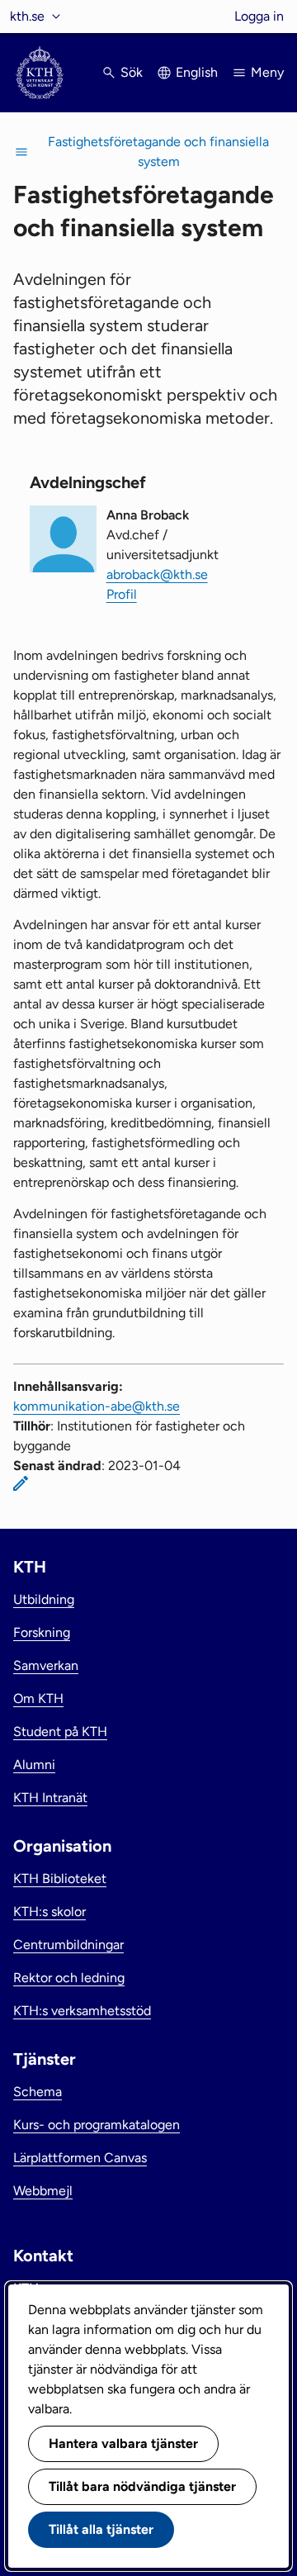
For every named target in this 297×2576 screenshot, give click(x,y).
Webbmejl (43, 2191)
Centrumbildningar (68, 1945)
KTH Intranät (50, 1798)
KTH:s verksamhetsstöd (82, 2011)
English (197, 72)
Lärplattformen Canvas (80, 2158)
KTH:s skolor (49, 1912)
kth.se (27, 16)
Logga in (259, 16)
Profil (122, 594)
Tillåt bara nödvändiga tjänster (142, 2486)
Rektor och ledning (69, 1978)
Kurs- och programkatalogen (97, 2125)
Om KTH (38, 1698)
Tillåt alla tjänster (101, 2529)
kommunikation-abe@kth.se (97, 1406)
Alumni (34, 1765)
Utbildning (44, 1599)
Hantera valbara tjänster (123, 2443)
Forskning (42, 1632)
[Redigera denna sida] (21, 1483)
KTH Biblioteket (60, 1879)
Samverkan (46, 1665)
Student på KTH (60, 1732)
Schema (38, 2092)
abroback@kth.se (157, 574)
